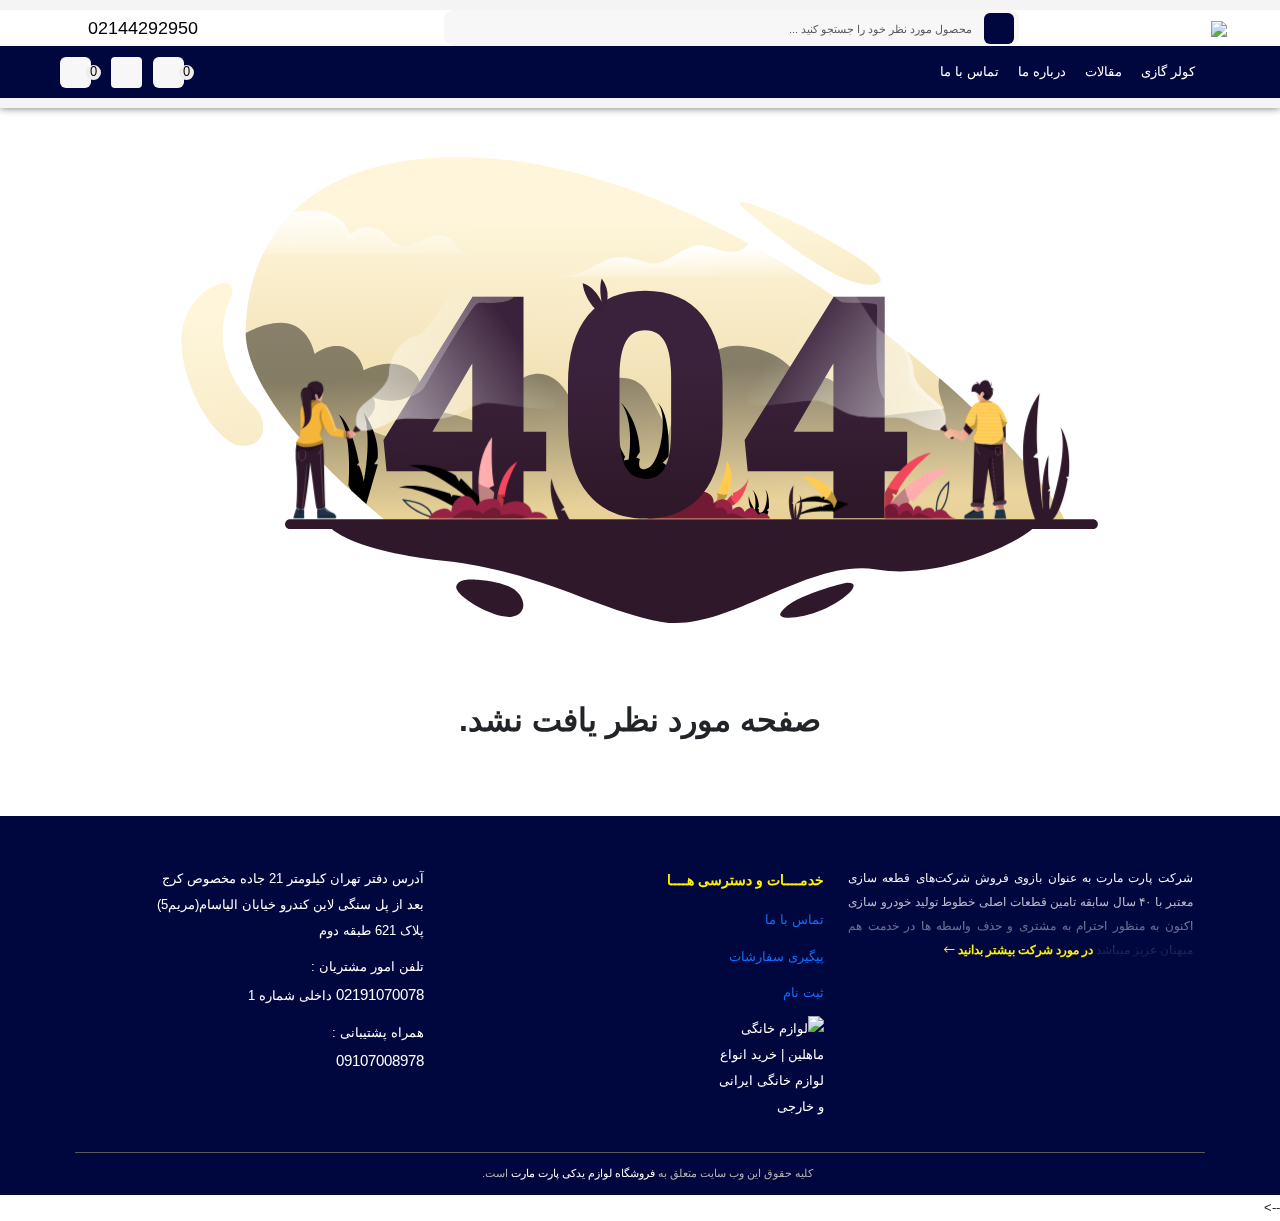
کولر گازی (1168, 71)
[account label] (126, 72)
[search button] (999, 28)
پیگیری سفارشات (776, 956)
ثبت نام (803, 992)
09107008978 (380, 1060)
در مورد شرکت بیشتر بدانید (1024, 950)
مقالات (1103, 71)
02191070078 (380, 994)
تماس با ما (969, 71)
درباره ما (1042, 71)
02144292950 (143, 28)
